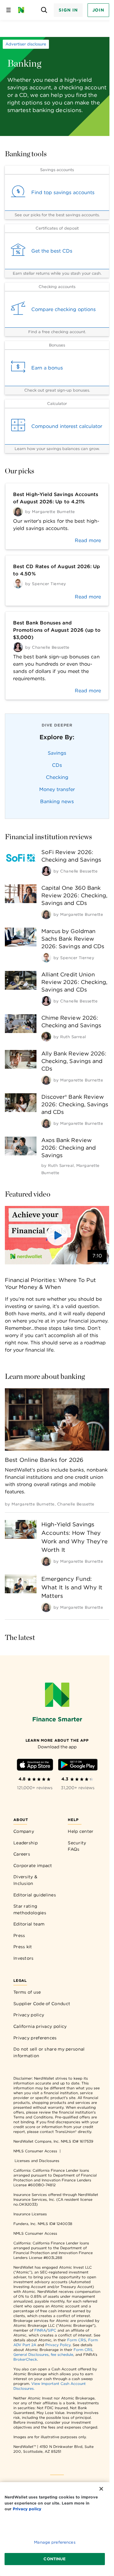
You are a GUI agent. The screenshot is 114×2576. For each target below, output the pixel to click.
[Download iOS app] (35, 1766)
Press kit (23, 1947)
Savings (57, 753)
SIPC (52, 2330)
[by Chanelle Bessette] (46, 871)
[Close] (101, 2489)
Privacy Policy (58, 2345)
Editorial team (29, 1924)
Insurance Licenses (30, 2214)
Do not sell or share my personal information (49, 2052)
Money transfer (57, 789)
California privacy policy (40, 2026)
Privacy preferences (35, 2038)
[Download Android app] (78, 1766)
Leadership (26, 1843)
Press (19, 1935)
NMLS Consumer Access (35, 2151)
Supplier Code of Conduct (42, 2004)
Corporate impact (33, 1866)
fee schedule (62, 2354)
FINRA (40, 2330)
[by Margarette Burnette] (46, 914)
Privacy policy (29, 2015)
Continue (55, 2559)
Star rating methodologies (30, 1909)
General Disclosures (31, 2354)
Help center (81, 1831)
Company (24, 1831)
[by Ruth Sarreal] (46, 1037)
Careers (22, 1854)
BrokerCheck (25, 2359)
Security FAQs (77, 1846)
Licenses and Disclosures (37, 2161)
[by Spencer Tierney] (46, 958)
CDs (57, 765)
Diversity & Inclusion (25, 1880)
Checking (57, 777)
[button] (57, 1235)
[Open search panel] (44, 10)
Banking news (57, 801)
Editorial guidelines (35, 1895)
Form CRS (77, 2340)
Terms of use (27, 1992)
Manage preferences (55, 2542)
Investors (24, 1958)
